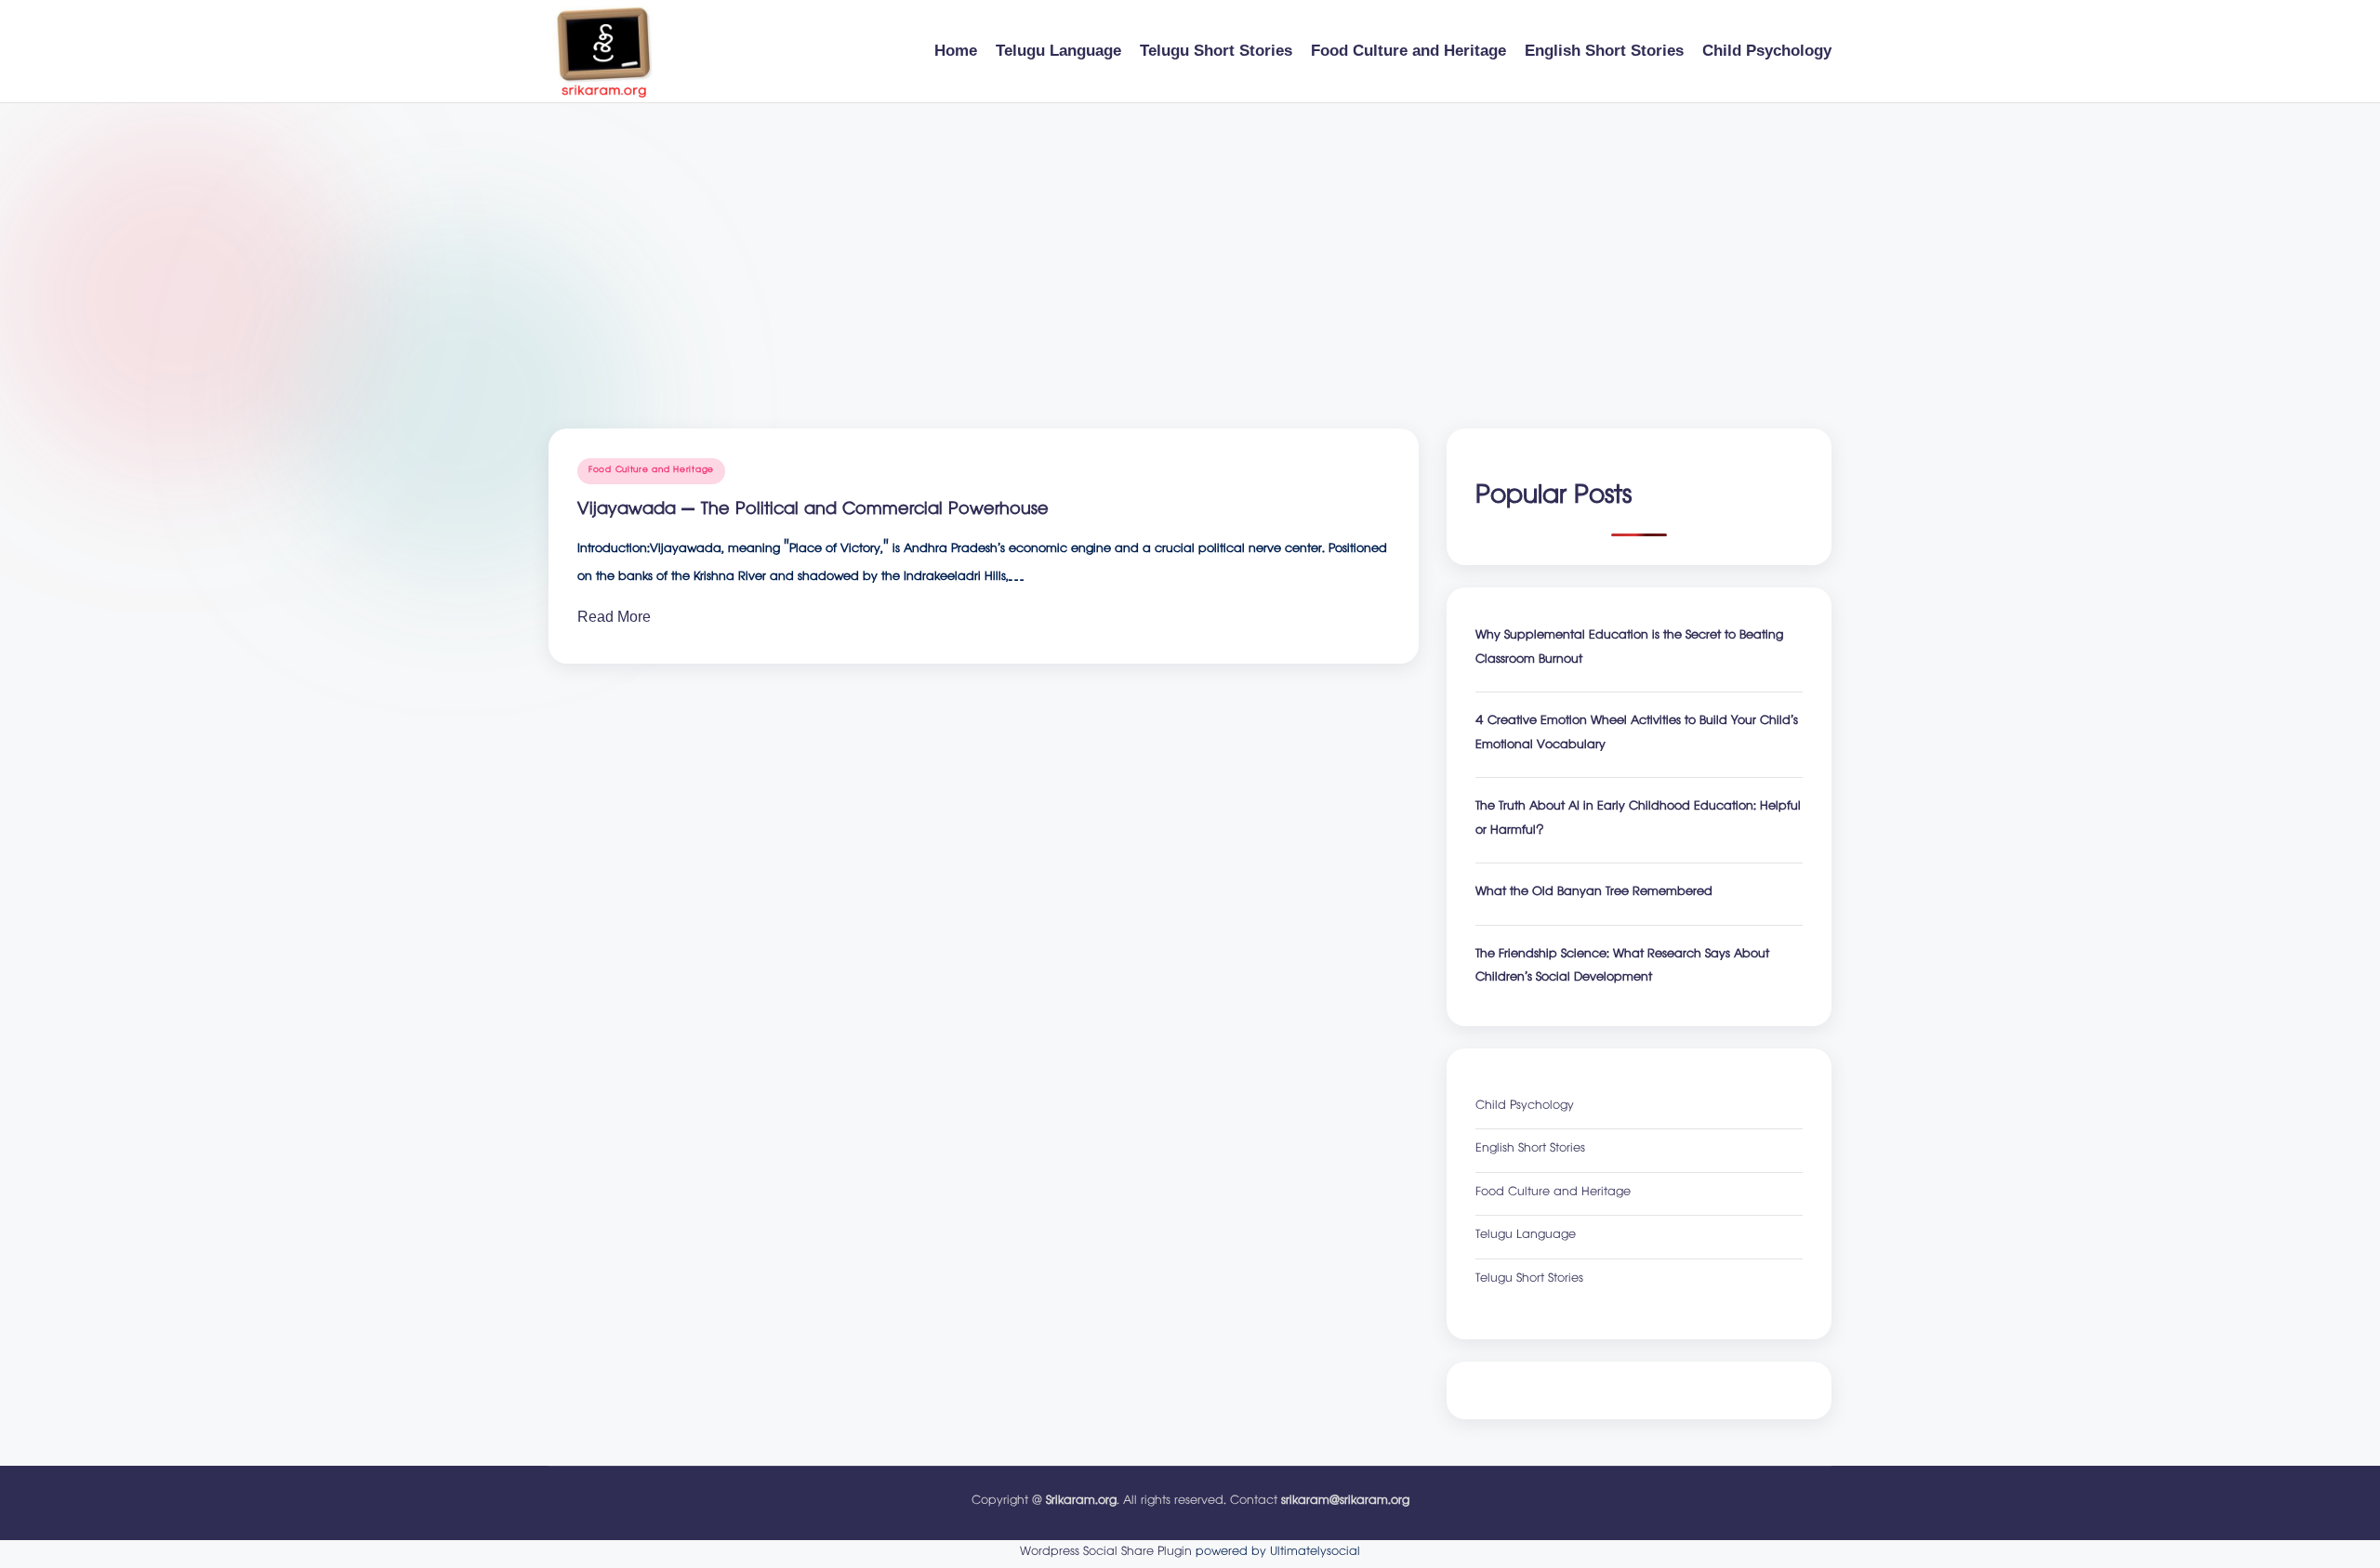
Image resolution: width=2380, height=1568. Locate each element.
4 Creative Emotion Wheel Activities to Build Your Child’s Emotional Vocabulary (1637, 735)
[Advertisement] (1190, 243)
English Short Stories (1530, 1150)
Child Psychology (1525, 1107)
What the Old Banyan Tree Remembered (1594, 894)
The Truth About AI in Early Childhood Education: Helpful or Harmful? (1638, 820)
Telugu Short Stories (1529, 1280)
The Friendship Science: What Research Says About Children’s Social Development (1622, 968)
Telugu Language (1526, 1237)
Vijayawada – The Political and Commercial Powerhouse (813, 511)
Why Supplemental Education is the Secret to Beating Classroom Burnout (1629, 649)
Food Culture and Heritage (651, 471)
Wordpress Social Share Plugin (1108, 1553)
